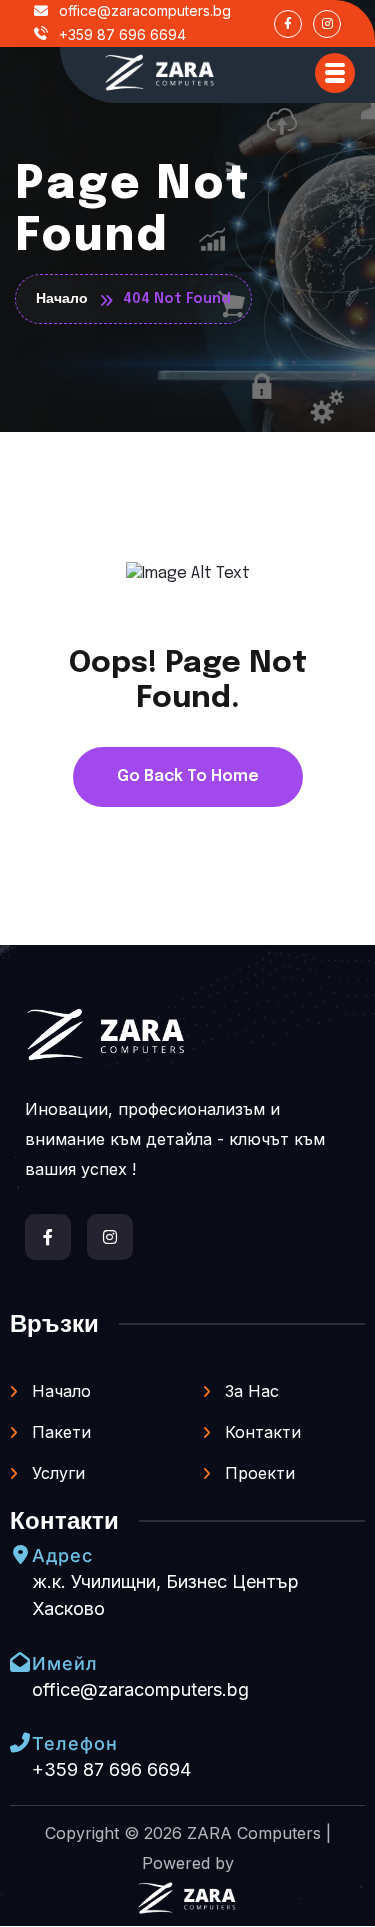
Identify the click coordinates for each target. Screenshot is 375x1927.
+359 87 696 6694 (120, 34)
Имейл (65, 1663)
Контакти (260, 1432)
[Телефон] (20, 1743)
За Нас (249, 1391)
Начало (59, 1391)
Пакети (59, 1432)
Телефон (75, 1743)
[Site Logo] (160, 72)
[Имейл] (20, 1662)
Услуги (56, 1473)
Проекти (257, 1473)
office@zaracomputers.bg (143, 10)
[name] (335, 73)
